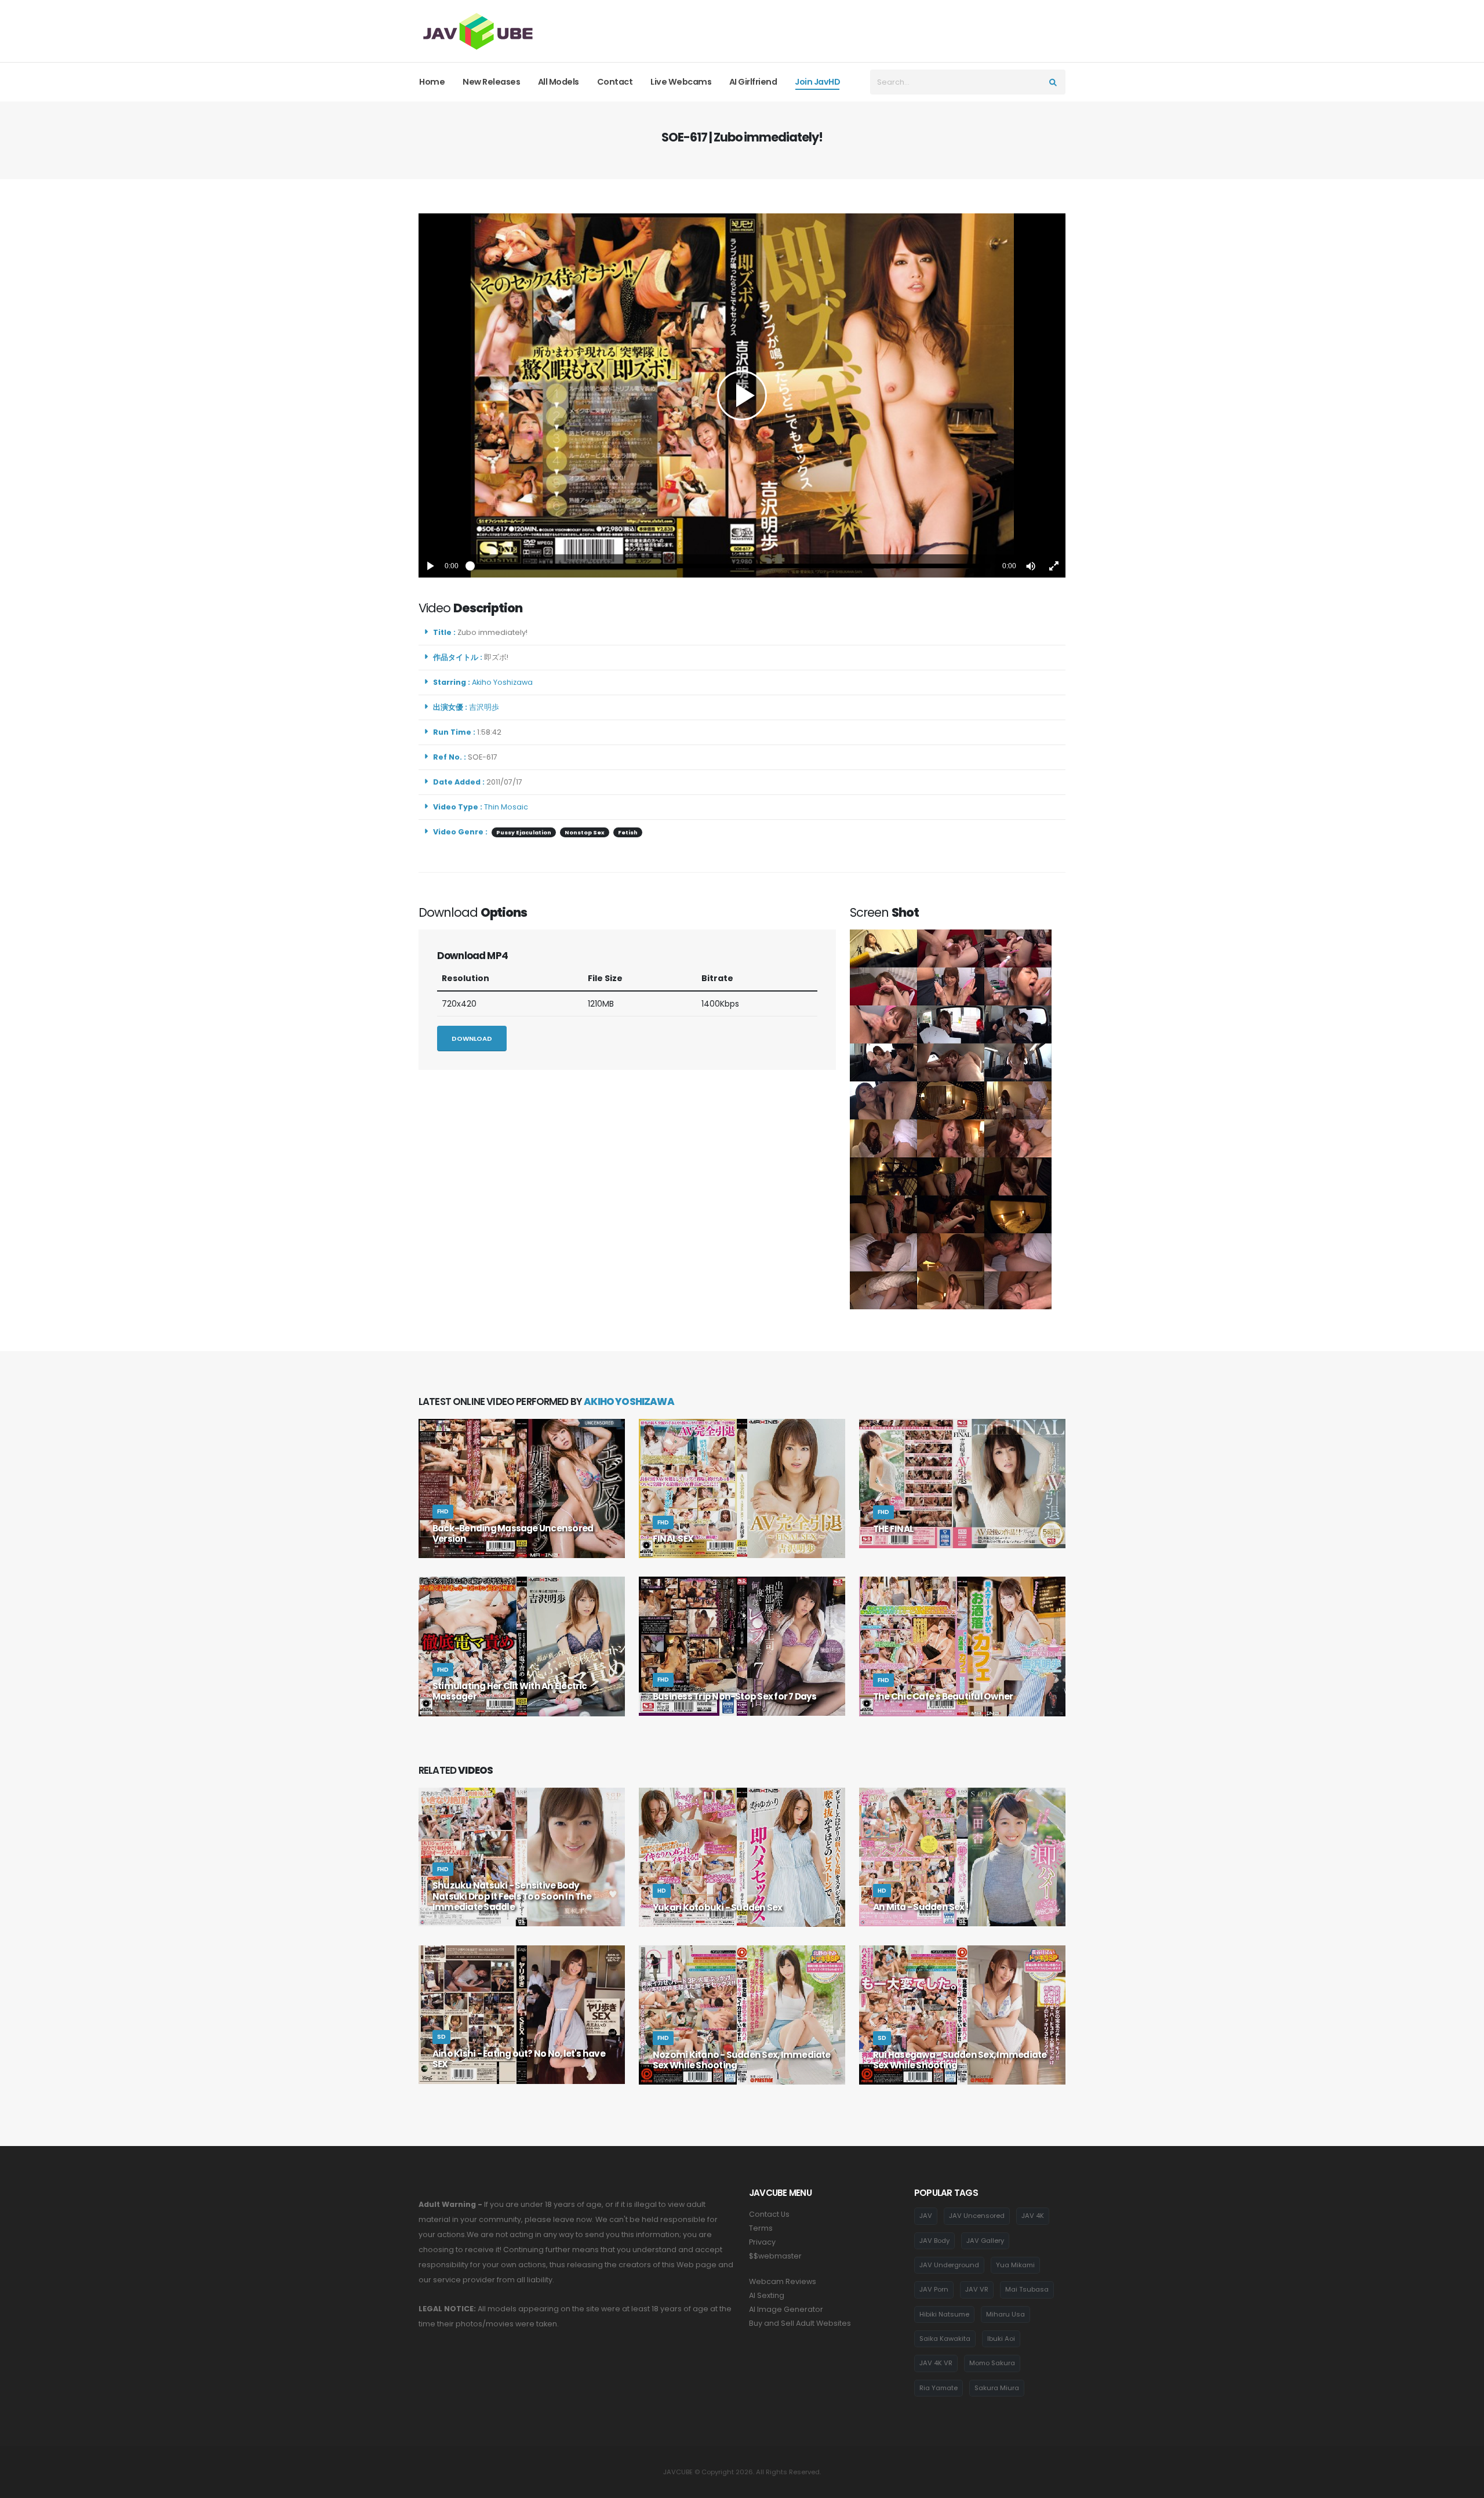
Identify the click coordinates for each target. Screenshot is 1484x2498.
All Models (559, 82)
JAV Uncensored (977, 2216)
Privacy (762, 2242)
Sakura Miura (997, 2388)
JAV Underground (949, 2265)
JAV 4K (1033, 2216)
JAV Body (934, 2241)
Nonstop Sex (585, 832)
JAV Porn (934, 2289)
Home (432, 82)
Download (472, 1039)
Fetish (628, 832)
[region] (742, 395)
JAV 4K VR (936, 2363)
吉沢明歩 (486, 707)
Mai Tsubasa (1027, 2289)
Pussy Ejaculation (524, 832)
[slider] (730, 566)
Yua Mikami (1015, 2265)
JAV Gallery (985, 2241)
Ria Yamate (939, 2388)
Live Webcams (681, 82)
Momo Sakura (992, 2363)
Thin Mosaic (506, 807)
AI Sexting (767, 2295)
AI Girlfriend (753, 82)
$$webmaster (775, 2256)
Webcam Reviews (783, 2281)
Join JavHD (817, 82)
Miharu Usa (1005, 2314)
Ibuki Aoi (1001, 2339)
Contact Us (769, 2214)
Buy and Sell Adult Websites (800, 2323)
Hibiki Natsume (944, 2314)
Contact (615, 82)
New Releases (491, 82)
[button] (1031, 566)
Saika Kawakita (945, 2339)
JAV (926, 2216)
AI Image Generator (786, 2309)
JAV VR (977, 2289)
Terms (761, 2228)
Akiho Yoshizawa (504, 682)
